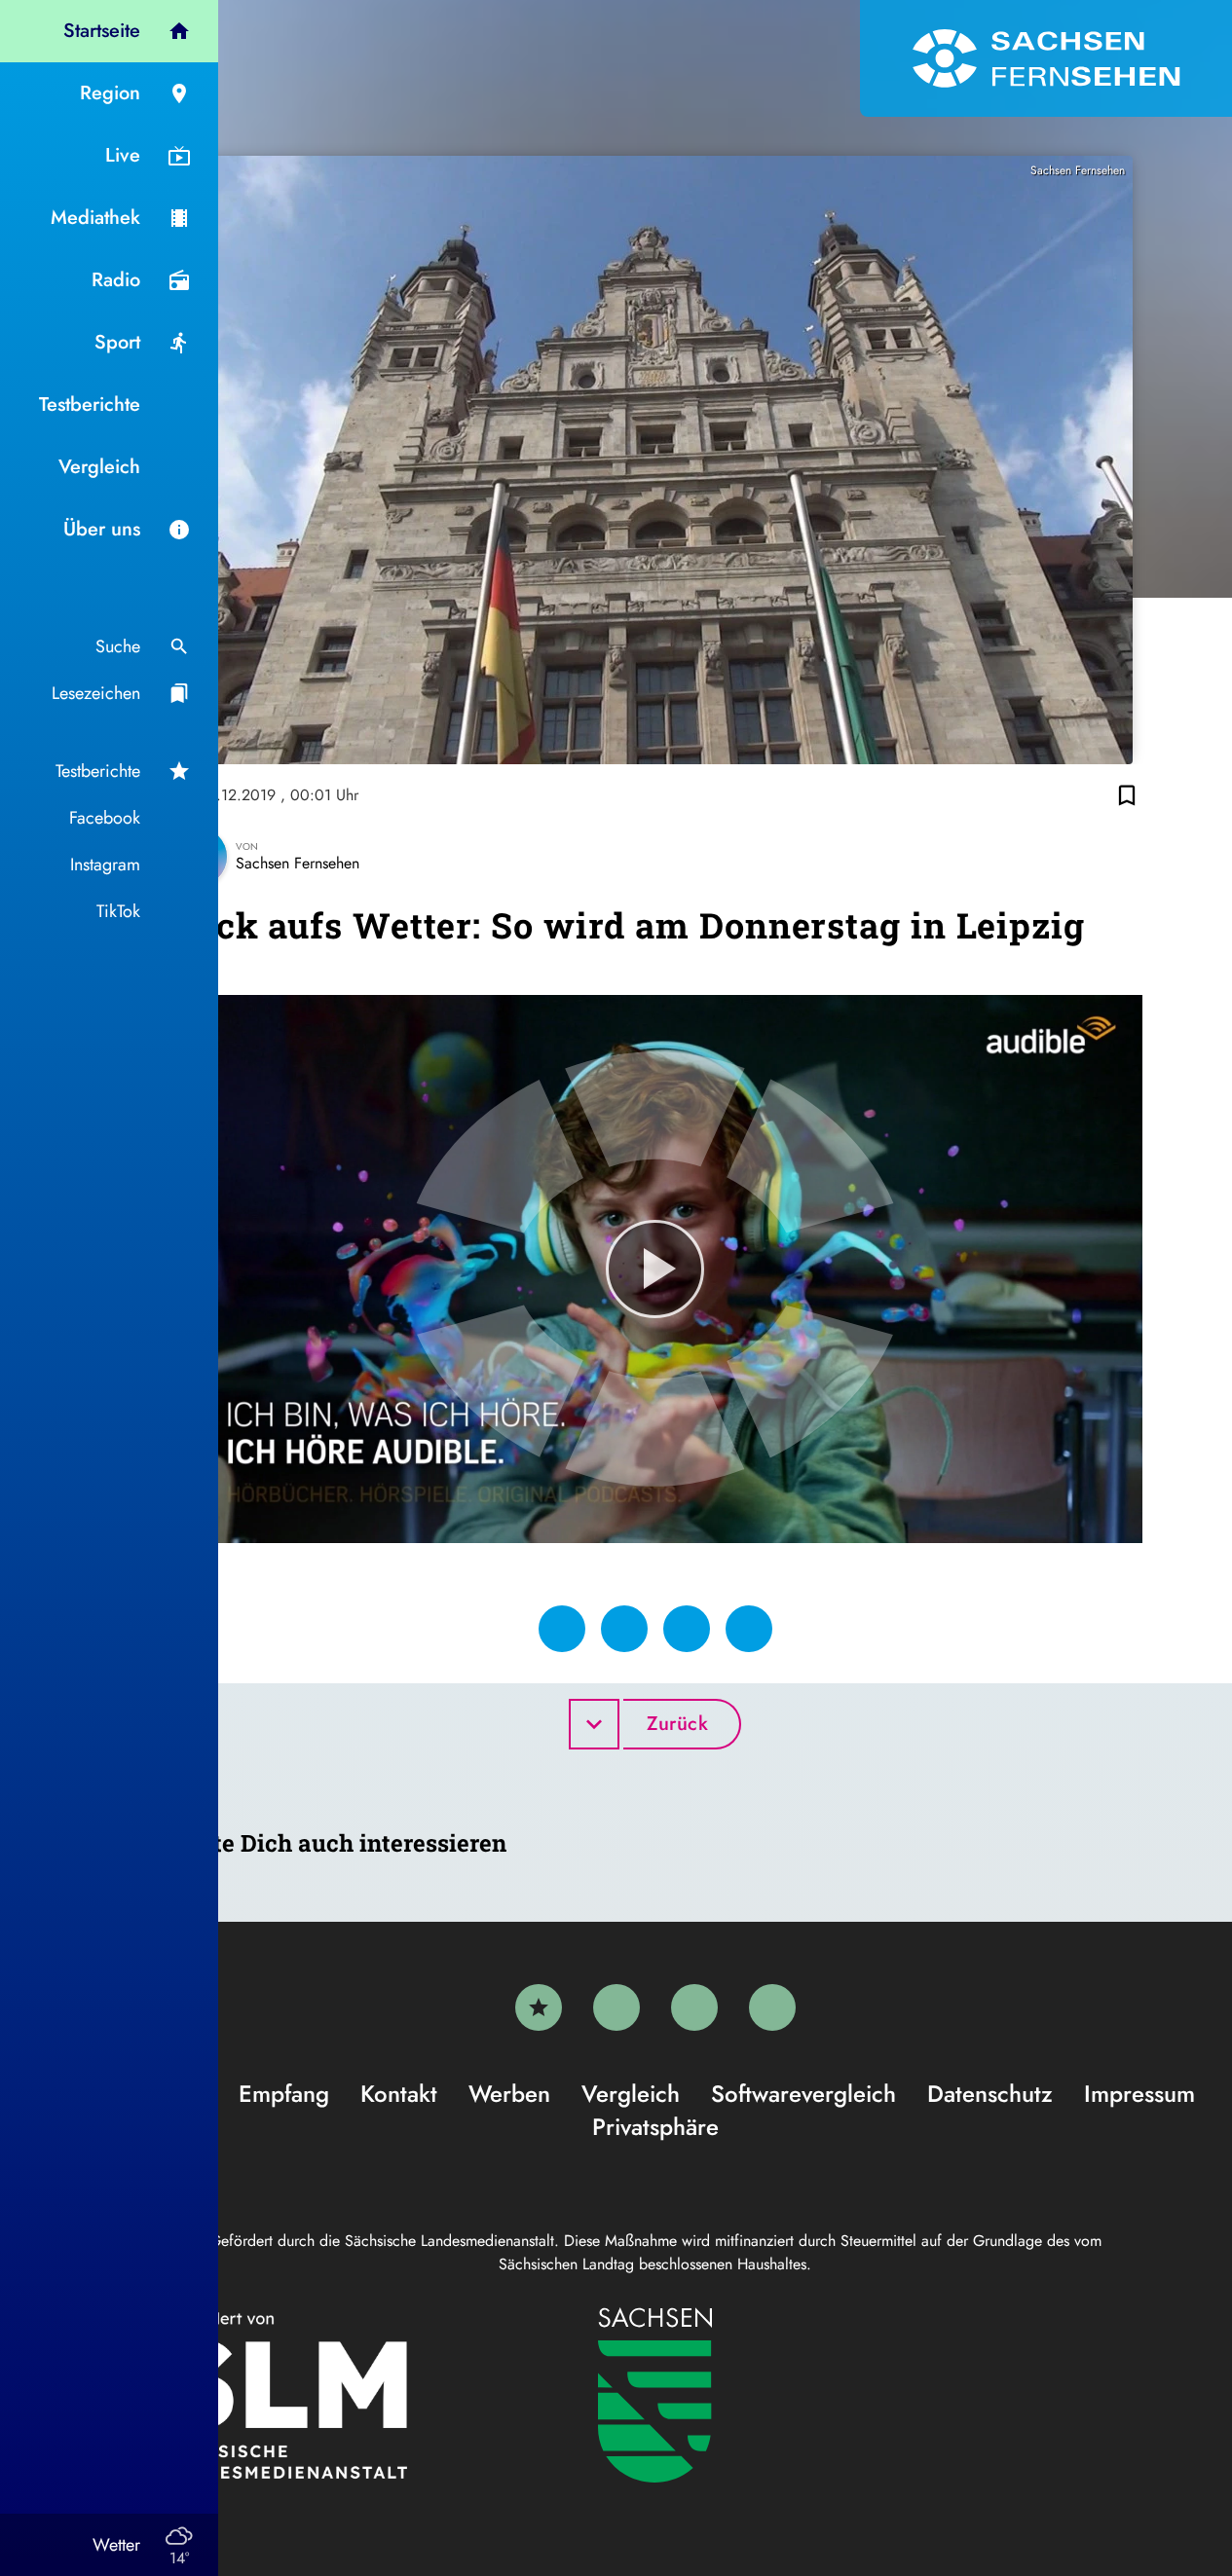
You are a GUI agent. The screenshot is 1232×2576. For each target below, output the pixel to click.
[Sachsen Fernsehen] (1046, 58)
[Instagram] (694, 2007)
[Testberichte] (539, 2007)
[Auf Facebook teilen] (562, 1629)
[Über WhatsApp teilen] (687, 1629)
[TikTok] (772, 2007)
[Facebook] (616, 2007)
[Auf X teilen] (624, 1629)
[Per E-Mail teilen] (749, 1629)
